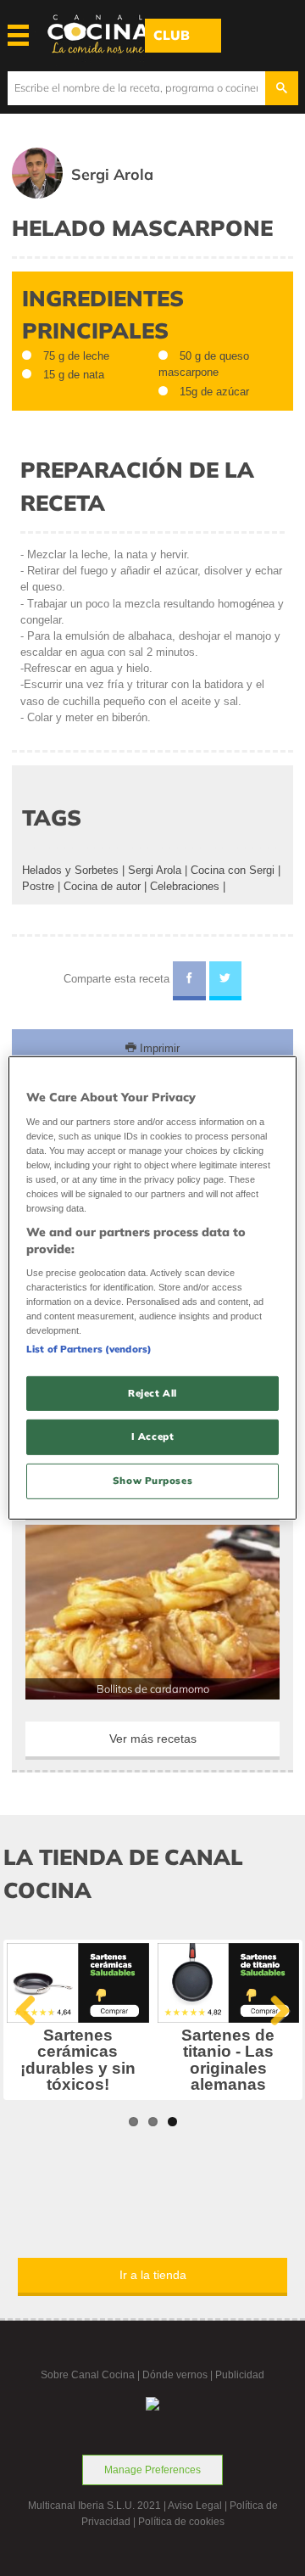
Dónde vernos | (179, 2375)
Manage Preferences (152, 2470)
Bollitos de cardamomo (153, 1688)
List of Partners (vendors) (89, 1348)
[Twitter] (226, 981)
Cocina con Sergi (233, 870)
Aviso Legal (195, 2506)
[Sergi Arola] (107, 195)
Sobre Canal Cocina (88, 2375)
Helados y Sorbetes (70, 870)
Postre (38, 886)
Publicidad (240, 2375)
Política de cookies (181, 2522)
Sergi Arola (155, 870)
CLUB (172, 35)
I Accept (153, 1436)
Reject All (152, 1392)
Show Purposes (152, 1481)
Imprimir (158, 1048)
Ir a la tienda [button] (153, 2275)
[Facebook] (189, 981)
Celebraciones (185, 886)
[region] (152, 1288)
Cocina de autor (102, 886)
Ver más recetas (153, 1739)
